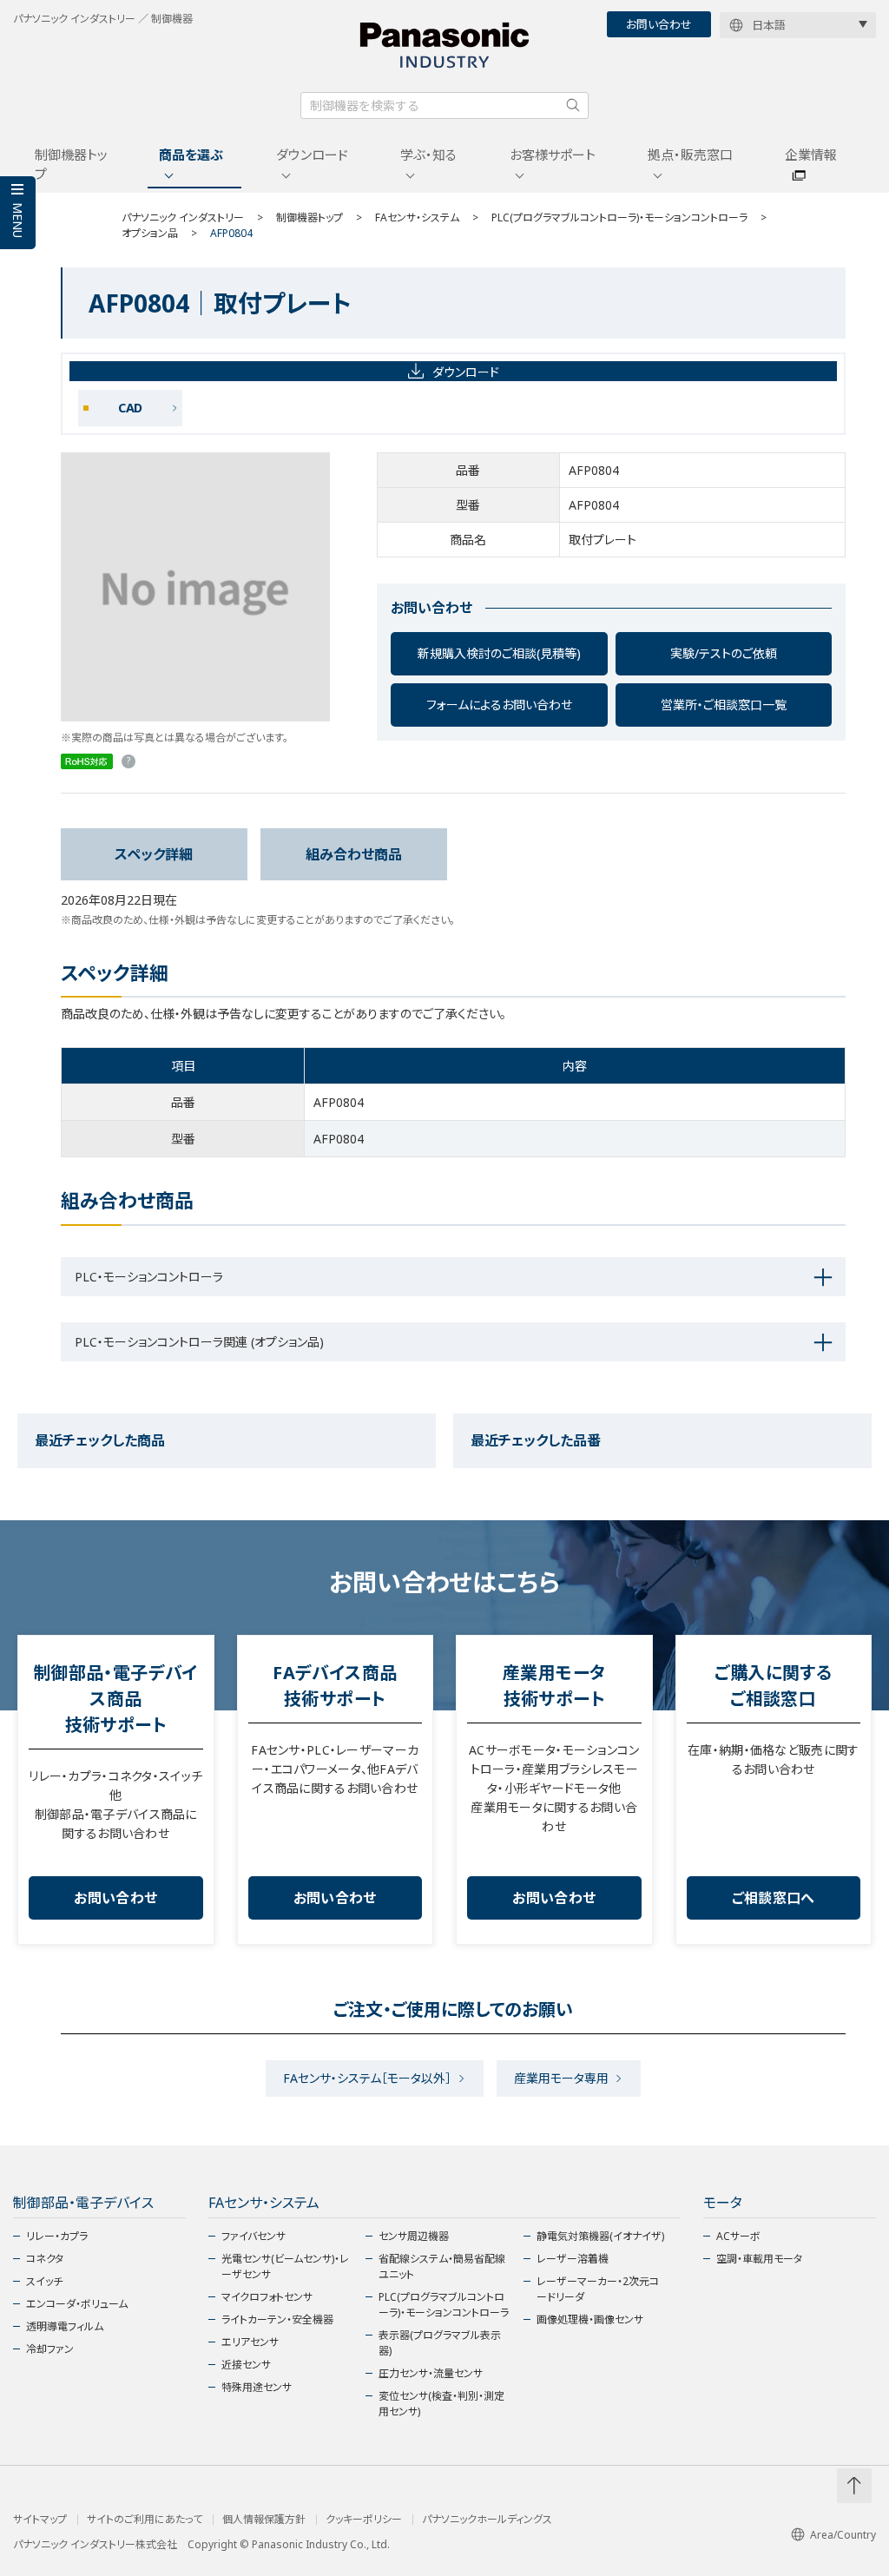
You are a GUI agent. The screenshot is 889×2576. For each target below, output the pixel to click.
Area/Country (843, 2535)
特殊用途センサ (257, 2387)
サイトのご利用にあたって (145, 2520)
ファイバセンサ (254, 2236)
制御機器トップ (71, 165)
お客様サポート (553, 155)
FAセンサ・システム (417, 217)
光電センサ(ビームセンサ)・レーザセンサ (285, 2266)
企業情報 (811, 155)
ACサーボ (738, 2236)
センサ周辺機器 (414, 2236)
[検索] (573, 105)
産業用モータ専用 (561, 2078)
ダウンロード (312, 155)
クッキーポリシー (364, 2520)
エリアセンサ (250, 2342)
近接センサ (246, 2365)
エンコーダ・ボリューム (77, 2304)
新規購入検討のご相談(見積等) (499, 653)
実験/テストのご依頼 (724, 653)
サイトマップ (40, 2520)
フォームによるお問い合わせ (499, 705)
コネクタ (45, 2259)
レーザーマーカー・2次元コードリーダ (598, 2289)
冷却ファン (50, 2349)
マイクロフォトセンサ (267, 2297)
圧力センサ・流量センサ (431, 2373)
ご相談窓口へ (774, 1898)
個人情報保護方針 (264, 2520)
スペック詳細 (154, 854)
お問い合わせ (659, 24)
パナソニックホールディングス (487, 2520)
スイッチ (44, 2281)
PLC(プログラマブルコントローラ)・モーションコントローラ (619, 217)
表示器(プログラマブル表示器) (440, 2343)
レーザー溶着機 (573, 2259)
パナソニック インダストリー (183, 217)
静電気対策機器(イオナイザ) (600, 2236)
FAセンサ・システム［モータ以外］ (367, 2078)
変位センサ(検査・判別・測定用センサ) (441, 2404)
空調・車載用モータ (759, 2259)
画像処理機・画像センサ (590, 2319)
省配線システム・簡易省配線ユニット (442, 2266)
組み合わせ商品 (354, 854)
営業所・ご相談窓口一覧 (724, 705)
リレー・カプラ (57, 2236)
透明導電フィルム (65, 2326)
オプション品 (150, 233)
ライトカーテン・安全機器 (277, 2319)
